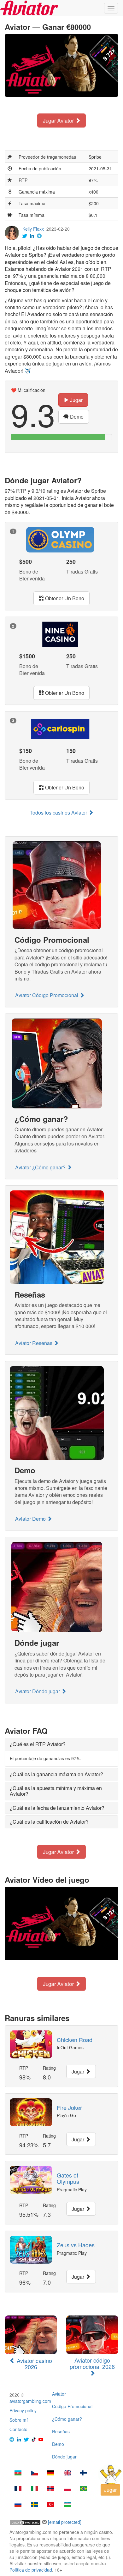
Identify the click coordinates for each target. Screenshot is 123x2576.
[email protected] (65, 2522)
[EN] (67, 2474)
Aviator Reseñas (34, 1343)
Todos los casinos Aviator (59, 813)
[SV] (34, 2505)
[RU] (18, 2505)
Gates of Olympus (68, 2178)
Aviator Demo (31, 1519)
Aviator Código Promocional (47, 995)
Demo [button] (76, 417)
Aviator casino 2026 (34, 2364)
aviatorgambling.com (30, 2401)
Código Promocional (72, 2406)
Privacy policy (23, 2410)
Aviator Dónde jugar (38, 1691)
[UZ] (67, 2505)
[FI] (84, 2474)
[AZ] (18, 2474)
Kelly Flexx (33, 229)
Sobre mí (19, 2420)
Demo (58, 2444)
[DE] (51, 2474)
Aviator (59, 2394)
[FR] (18, 2489)
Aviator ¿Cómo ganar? (41, 1167)
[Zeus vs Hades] (31, 2250)
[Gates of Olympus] (31, 2180)
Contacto (18, 2429)
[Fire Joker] (31, 2112)
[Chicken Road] (31, 2044)
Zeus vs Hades (76, 2245)
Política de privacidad (31, 2570)
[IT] (34, 2489)
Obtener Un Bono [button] (64, 598)
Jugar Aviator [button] (59, 120)
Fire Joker (69, 2107)
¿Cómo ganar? (67, 2419)
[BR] (84, 2489)
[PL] (67, 2489)
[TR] (51, 2505)
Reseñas (61, 2431)
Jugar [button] (76, 400)
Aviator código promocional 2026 (92, 2363)
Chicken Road (75, 2040)
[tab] (61, 1744)
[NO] (51, 2489)
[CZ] (34, 2474)
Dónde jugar (64, 2457)
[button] (38, 1744)
